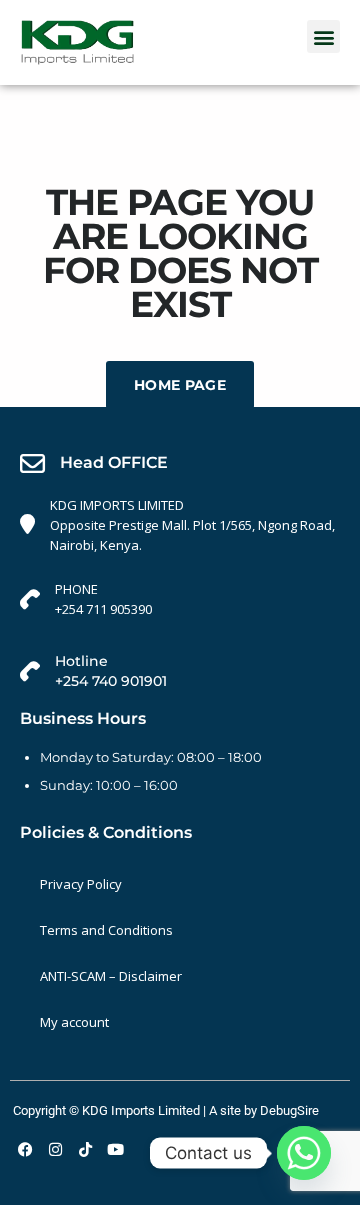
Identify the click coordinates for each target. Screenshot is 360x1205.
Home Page (180, 385)
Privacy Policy (81, 884)
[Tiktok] (85, 1150)
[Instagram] (55, 1150)
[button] (323, 36)
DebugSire (289, 1110)
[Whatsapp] (304, 1153)
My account (74, 1022)
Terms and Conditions (106, 930)
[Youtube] (115, 1150)
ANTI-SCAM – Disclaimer (111, 976)
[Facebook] (25, 1150)
